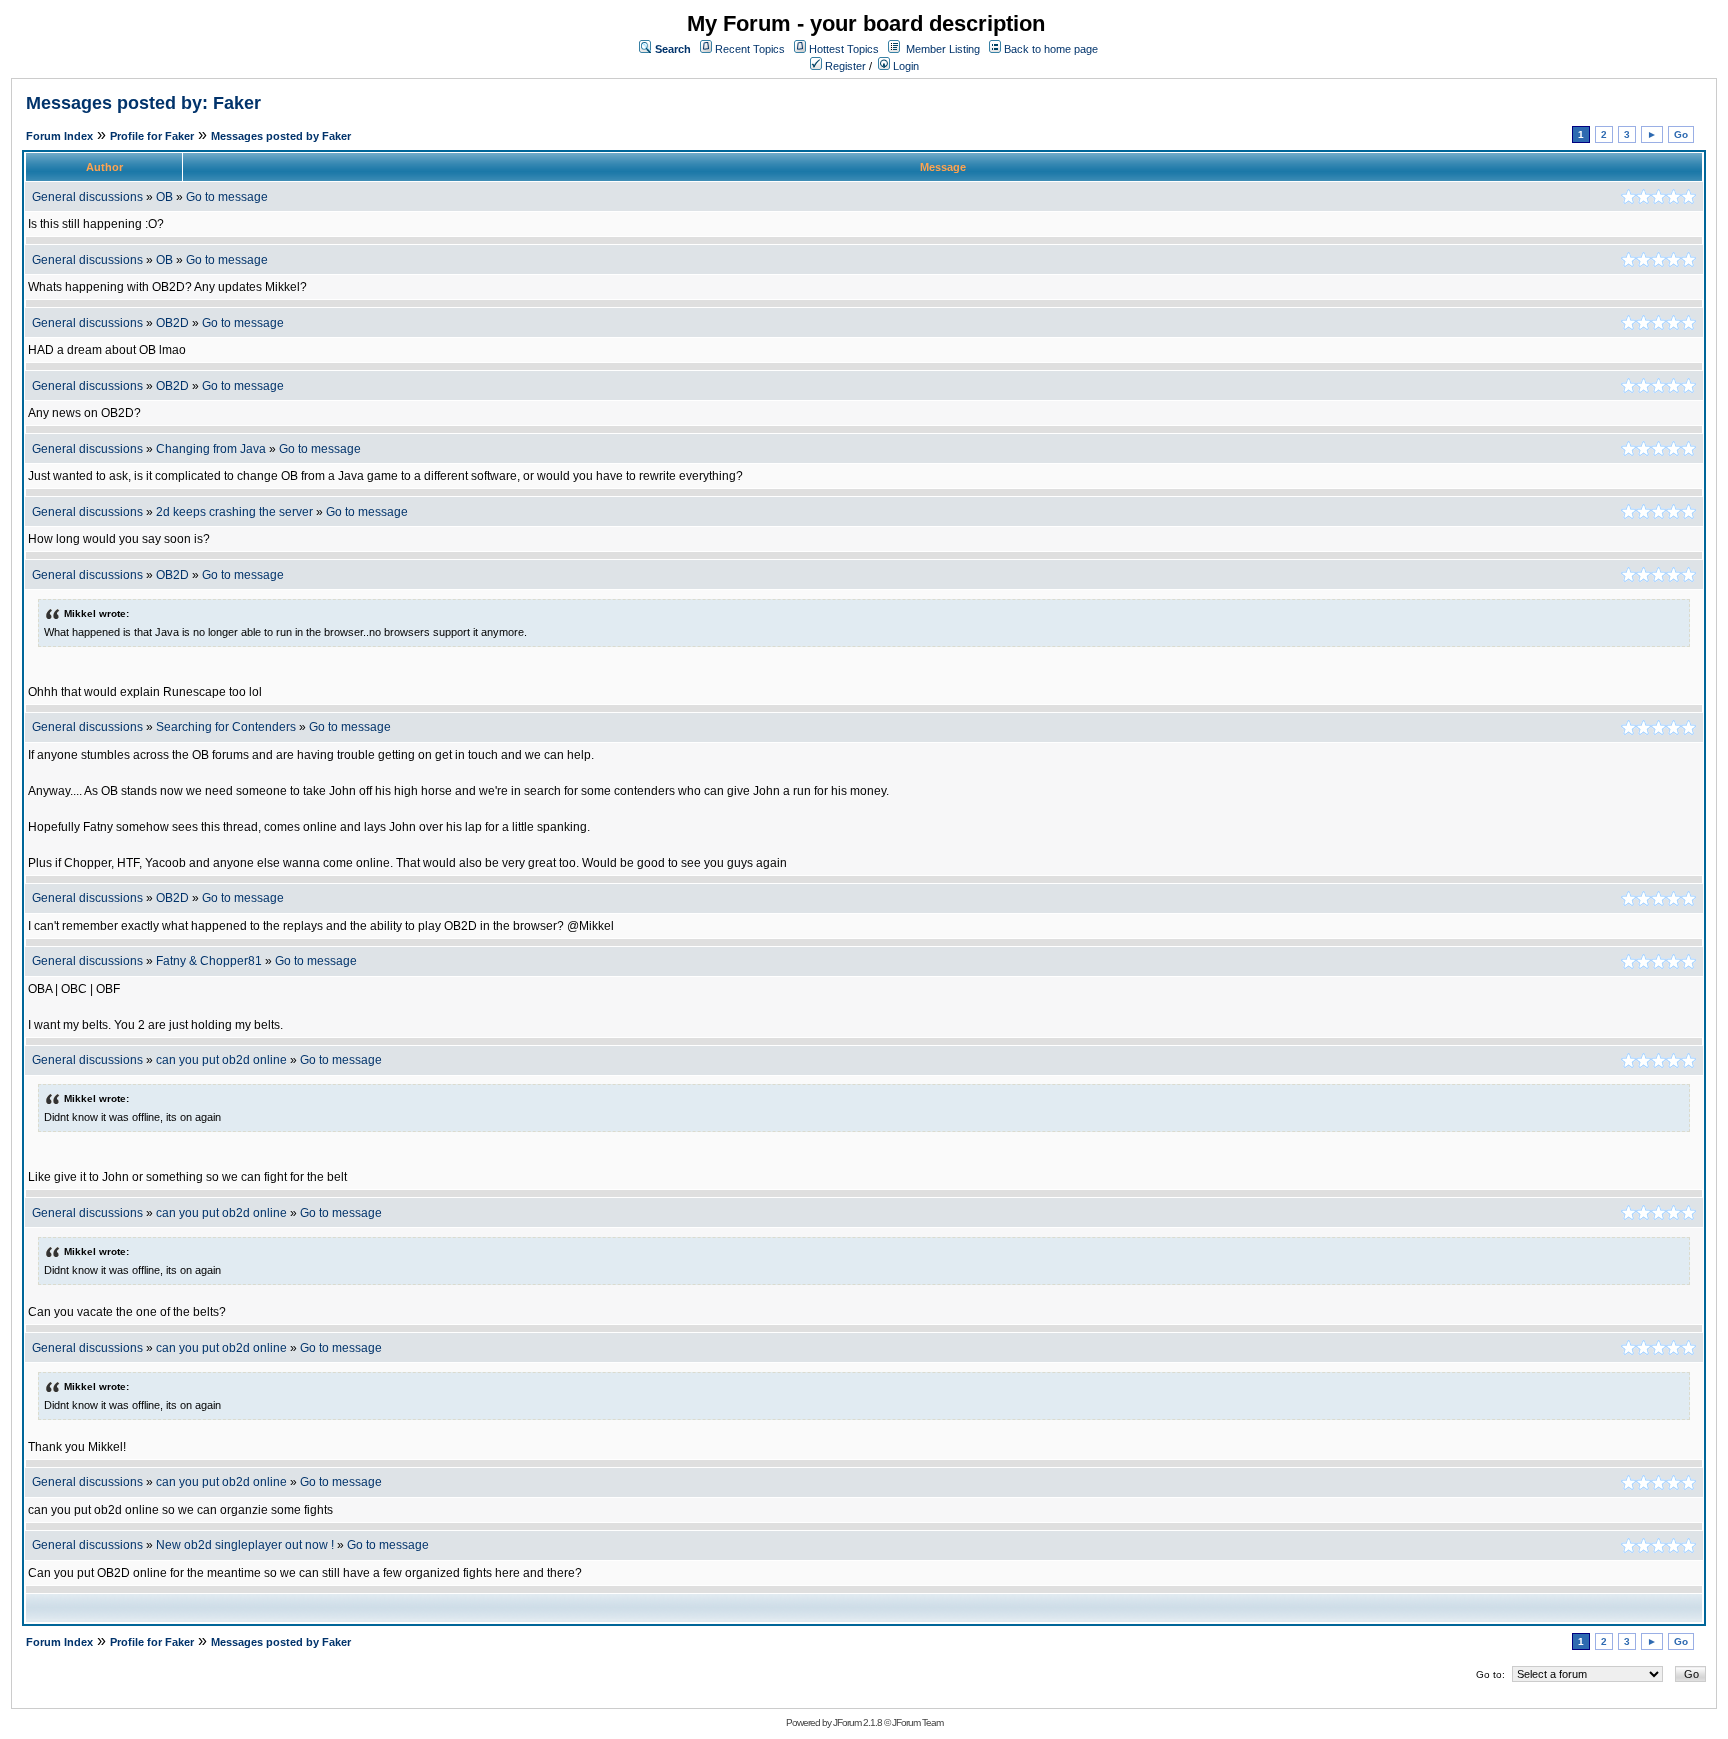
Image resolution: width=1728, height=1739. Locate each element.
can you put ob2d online (221, 1060)
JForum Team (917, 1722)
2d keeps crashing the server (234, 512)
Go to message (227, 197)
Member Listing (943, 49)
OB (164, 197)
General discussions (87, 197)
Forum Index (59, 136)
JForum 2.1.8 (857, 1722)
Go (1681, 134)
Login (904, 66)
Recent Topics (750, 49)
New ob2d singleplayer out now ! (245, 1545)
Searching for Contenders (227, 727)
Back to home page (1051, 49)
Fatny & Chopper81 (209, 961)
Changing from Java (212, 449)
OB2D (172, 323)
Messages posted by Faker (281, 136)
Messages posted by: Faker (143, 103)
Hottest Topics (844, 49)
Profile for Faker (152, 136)
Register (844, 66)
